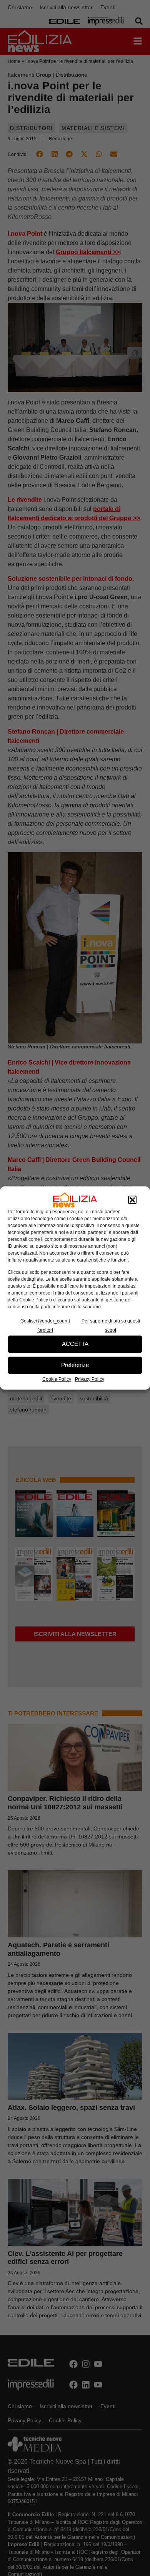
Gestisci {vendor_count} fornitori (45, 1326)
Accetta (75, 1344)
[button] (132, 1200)
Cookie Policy (57, 1379)
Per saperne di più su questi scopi (111, 1326)
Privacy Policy (90, 1379)
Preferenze (75, 1365)
